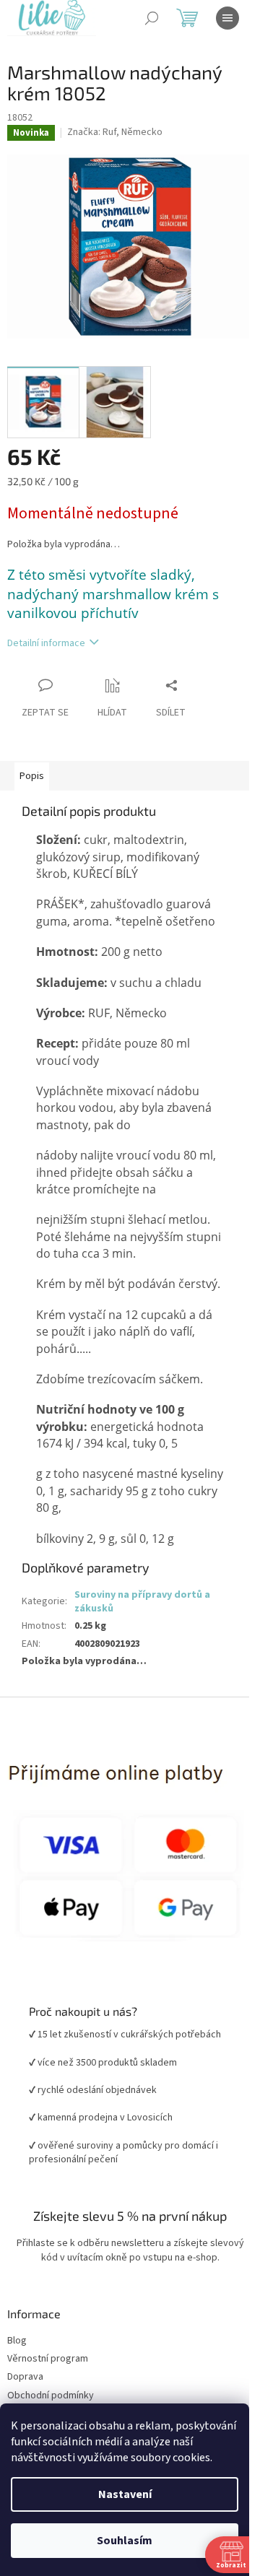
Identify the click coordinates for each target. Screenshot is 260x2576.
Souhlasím (125, 2541)
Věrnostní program (48, 2359)
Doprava (25, 2377)
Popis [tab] (32, 776)
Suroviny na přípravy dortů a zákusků (142, 1602)
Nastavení (125, 2494)
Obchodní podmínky (51, 2396)
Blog (17, 2341)
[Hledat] (152, 18)
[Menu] (227, 18)
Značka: (115, 132)
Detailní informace (46, 643)
